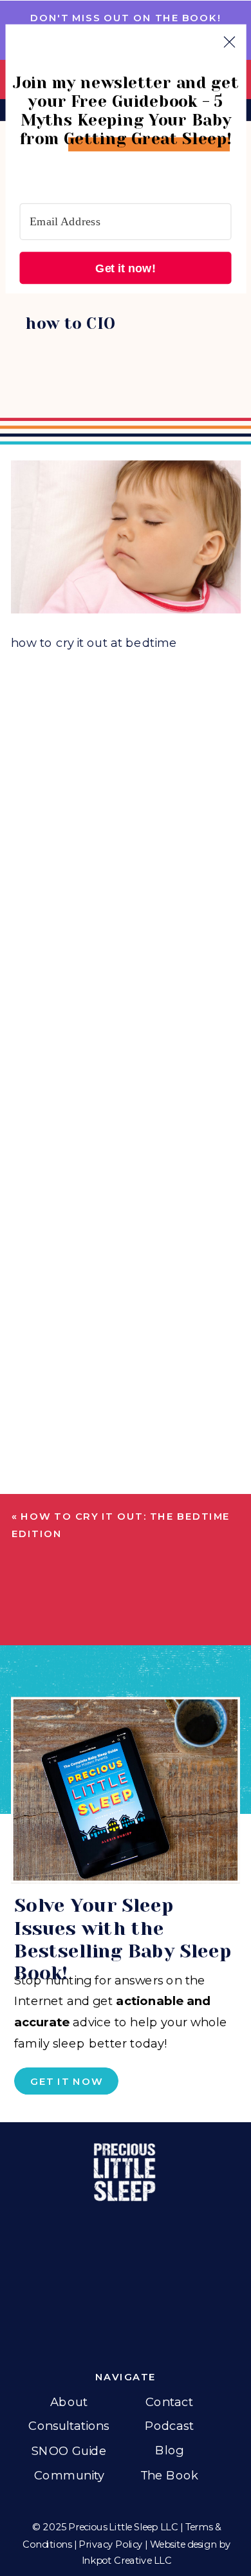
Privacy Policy (111, 2543)
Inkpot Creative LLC (127, 2560)
